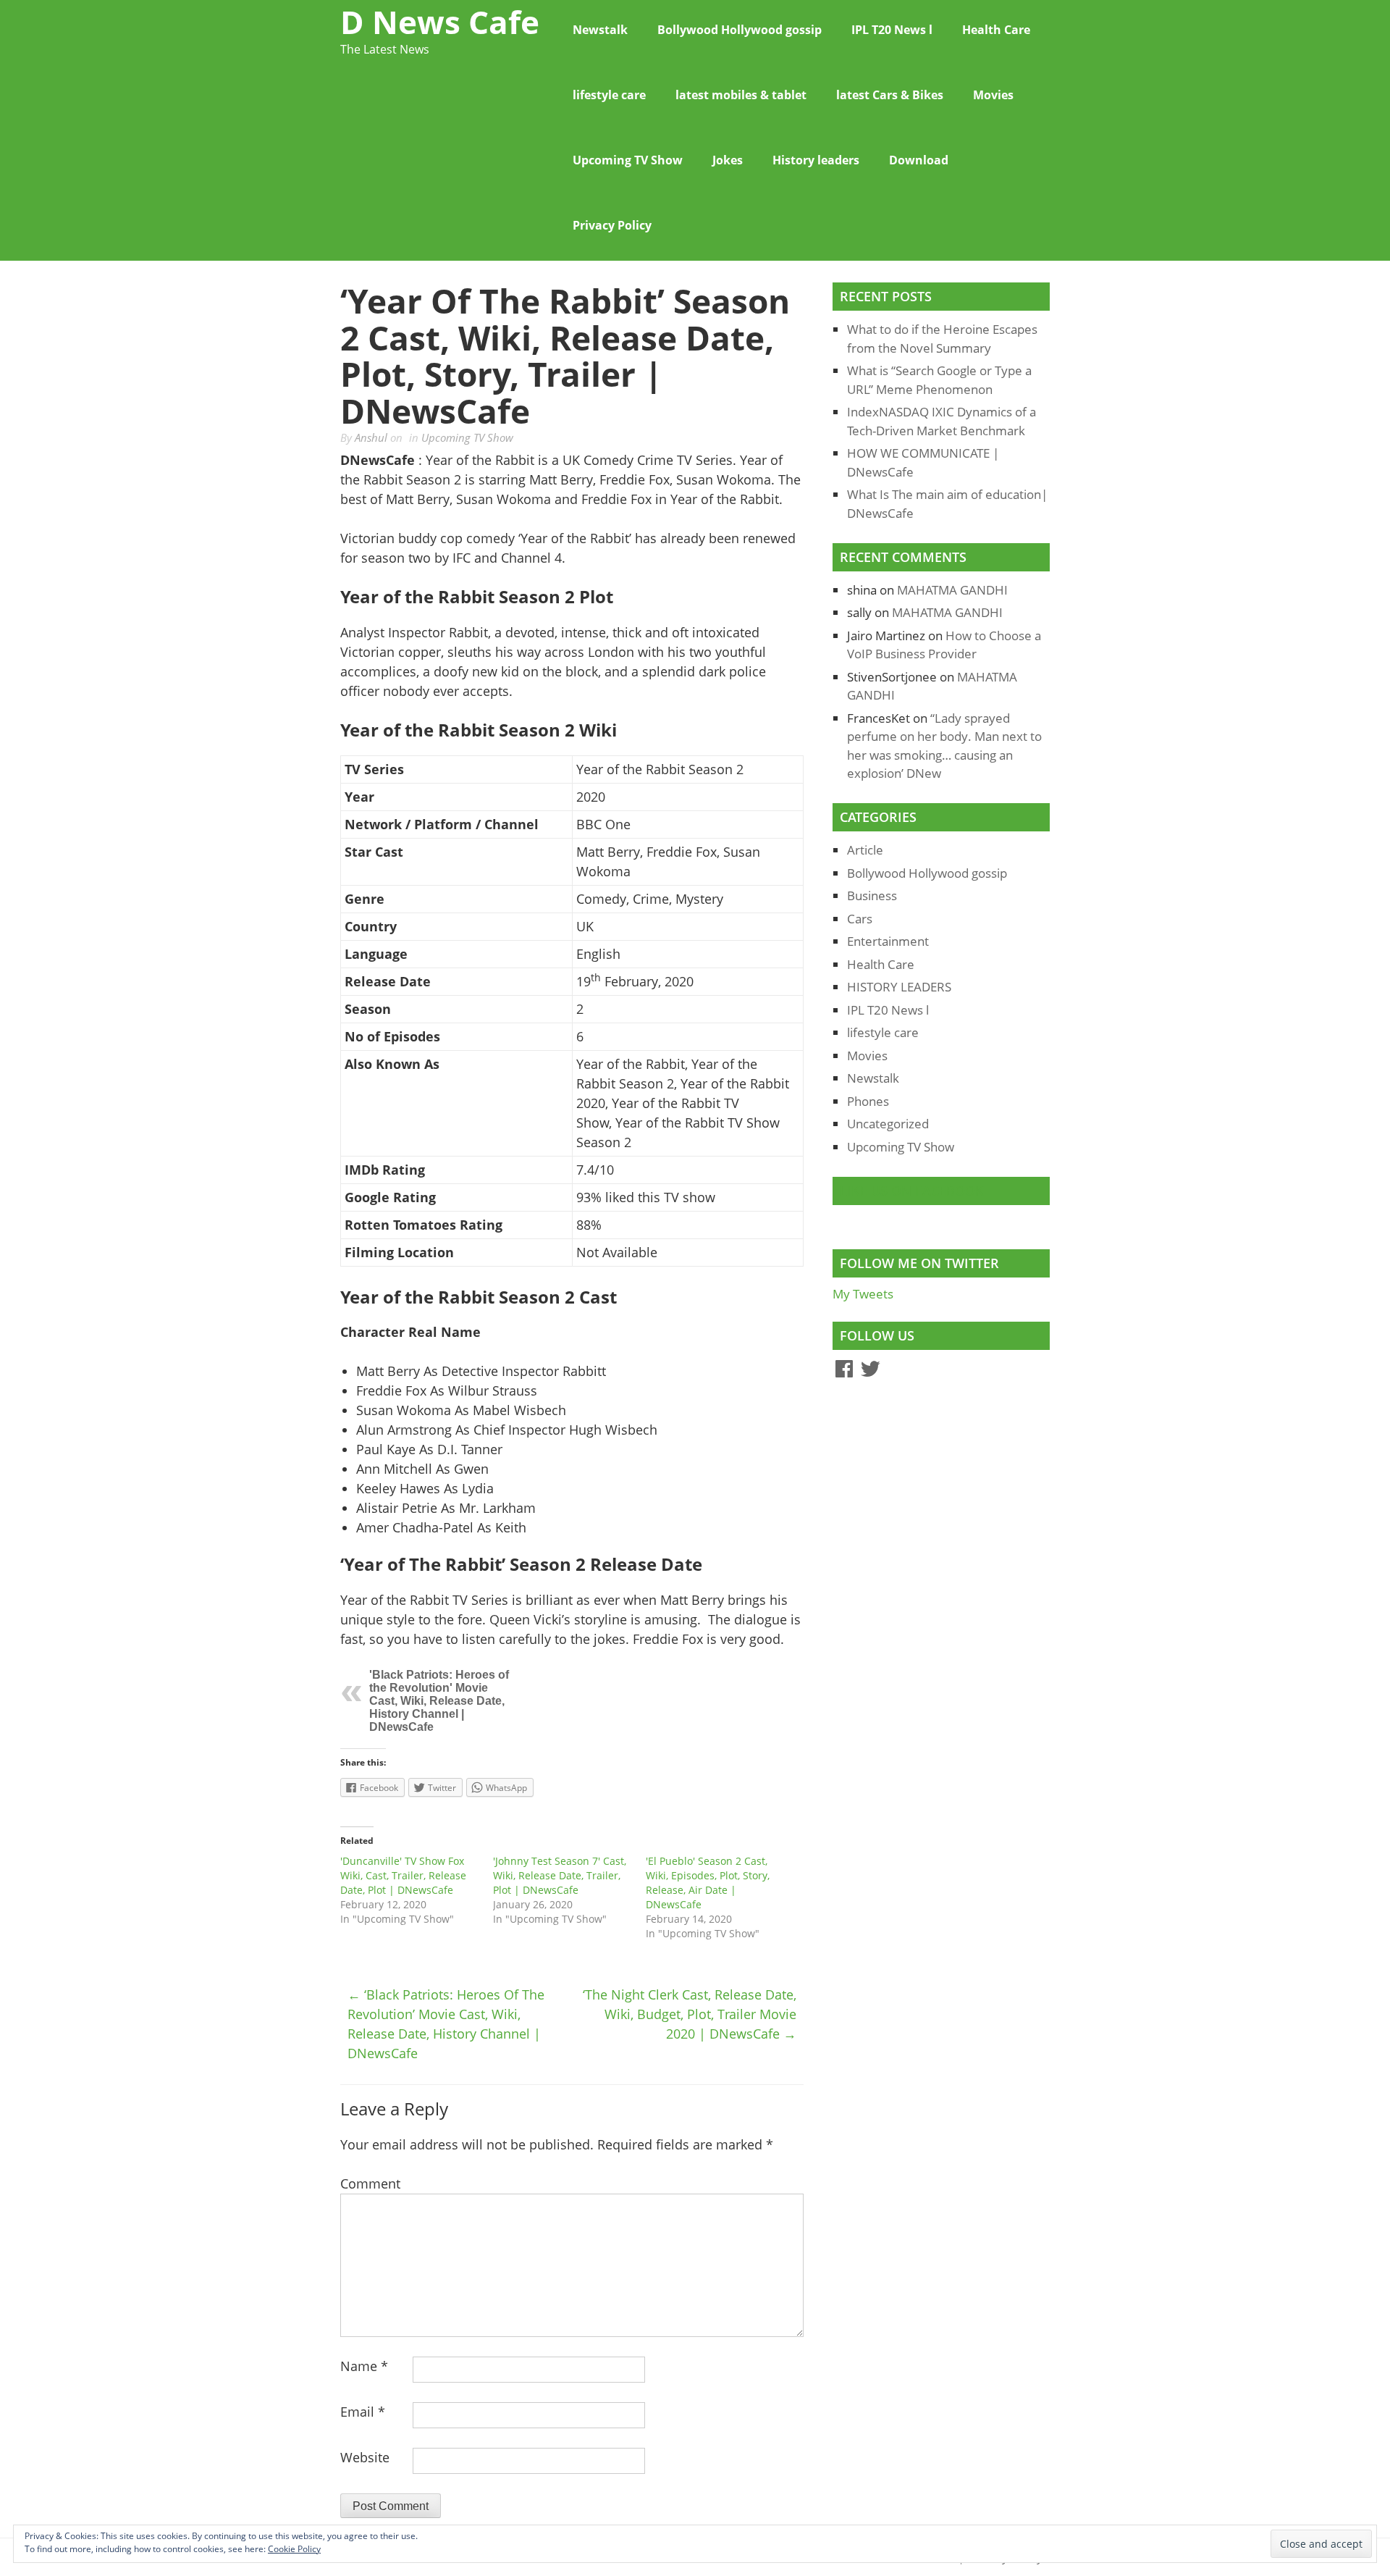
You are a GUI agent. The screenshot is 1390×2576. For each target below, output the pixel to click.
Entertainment (888, 941)
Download (919, 160)
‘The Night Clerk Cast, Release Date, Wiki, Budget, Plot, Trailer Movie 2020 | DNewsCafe (690, 2014)
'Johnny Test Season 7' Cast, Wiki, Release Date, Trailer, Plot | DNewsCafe (560, 1875)
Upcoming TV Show (628, 160)
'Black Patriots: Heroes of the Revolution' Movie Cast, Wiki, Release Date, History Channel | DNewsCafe (439, 1701)
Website (365, 2457)
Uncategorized (888, 1124)
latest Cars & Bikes (890, 95)
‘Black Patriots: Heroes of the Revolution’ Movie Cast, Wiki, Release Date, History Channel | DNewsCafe (446, 2024)
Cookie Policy (294, 2549)
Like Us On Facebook (912, 1191)
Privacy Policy (612, 225)
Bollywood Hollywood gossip (740, 30)
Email (363, 2412)
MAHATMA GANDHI (952, 590)
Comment (370, 2183)
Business (872, 895)
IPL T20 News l (892, 30)
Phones (868, 1101)
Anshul (371, 437)
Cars (860, 919)
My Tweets (863, 1294)
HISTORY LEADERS (899, 987)
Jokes (728, 160)
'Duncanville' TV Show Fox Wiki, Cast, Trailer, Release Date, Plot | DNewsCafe (403, 1875)
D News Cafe (440, 22)
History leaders (816, 160)
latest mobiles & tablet (741, 95)
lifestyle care (609, 95)
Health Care (996, 30)
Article (865, 850)
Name (364, 2366)
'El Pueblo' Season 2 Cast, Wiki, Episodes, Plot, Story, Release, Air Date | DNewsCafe (708, 1883)
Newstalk (600, 30)
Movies (993, 95)
